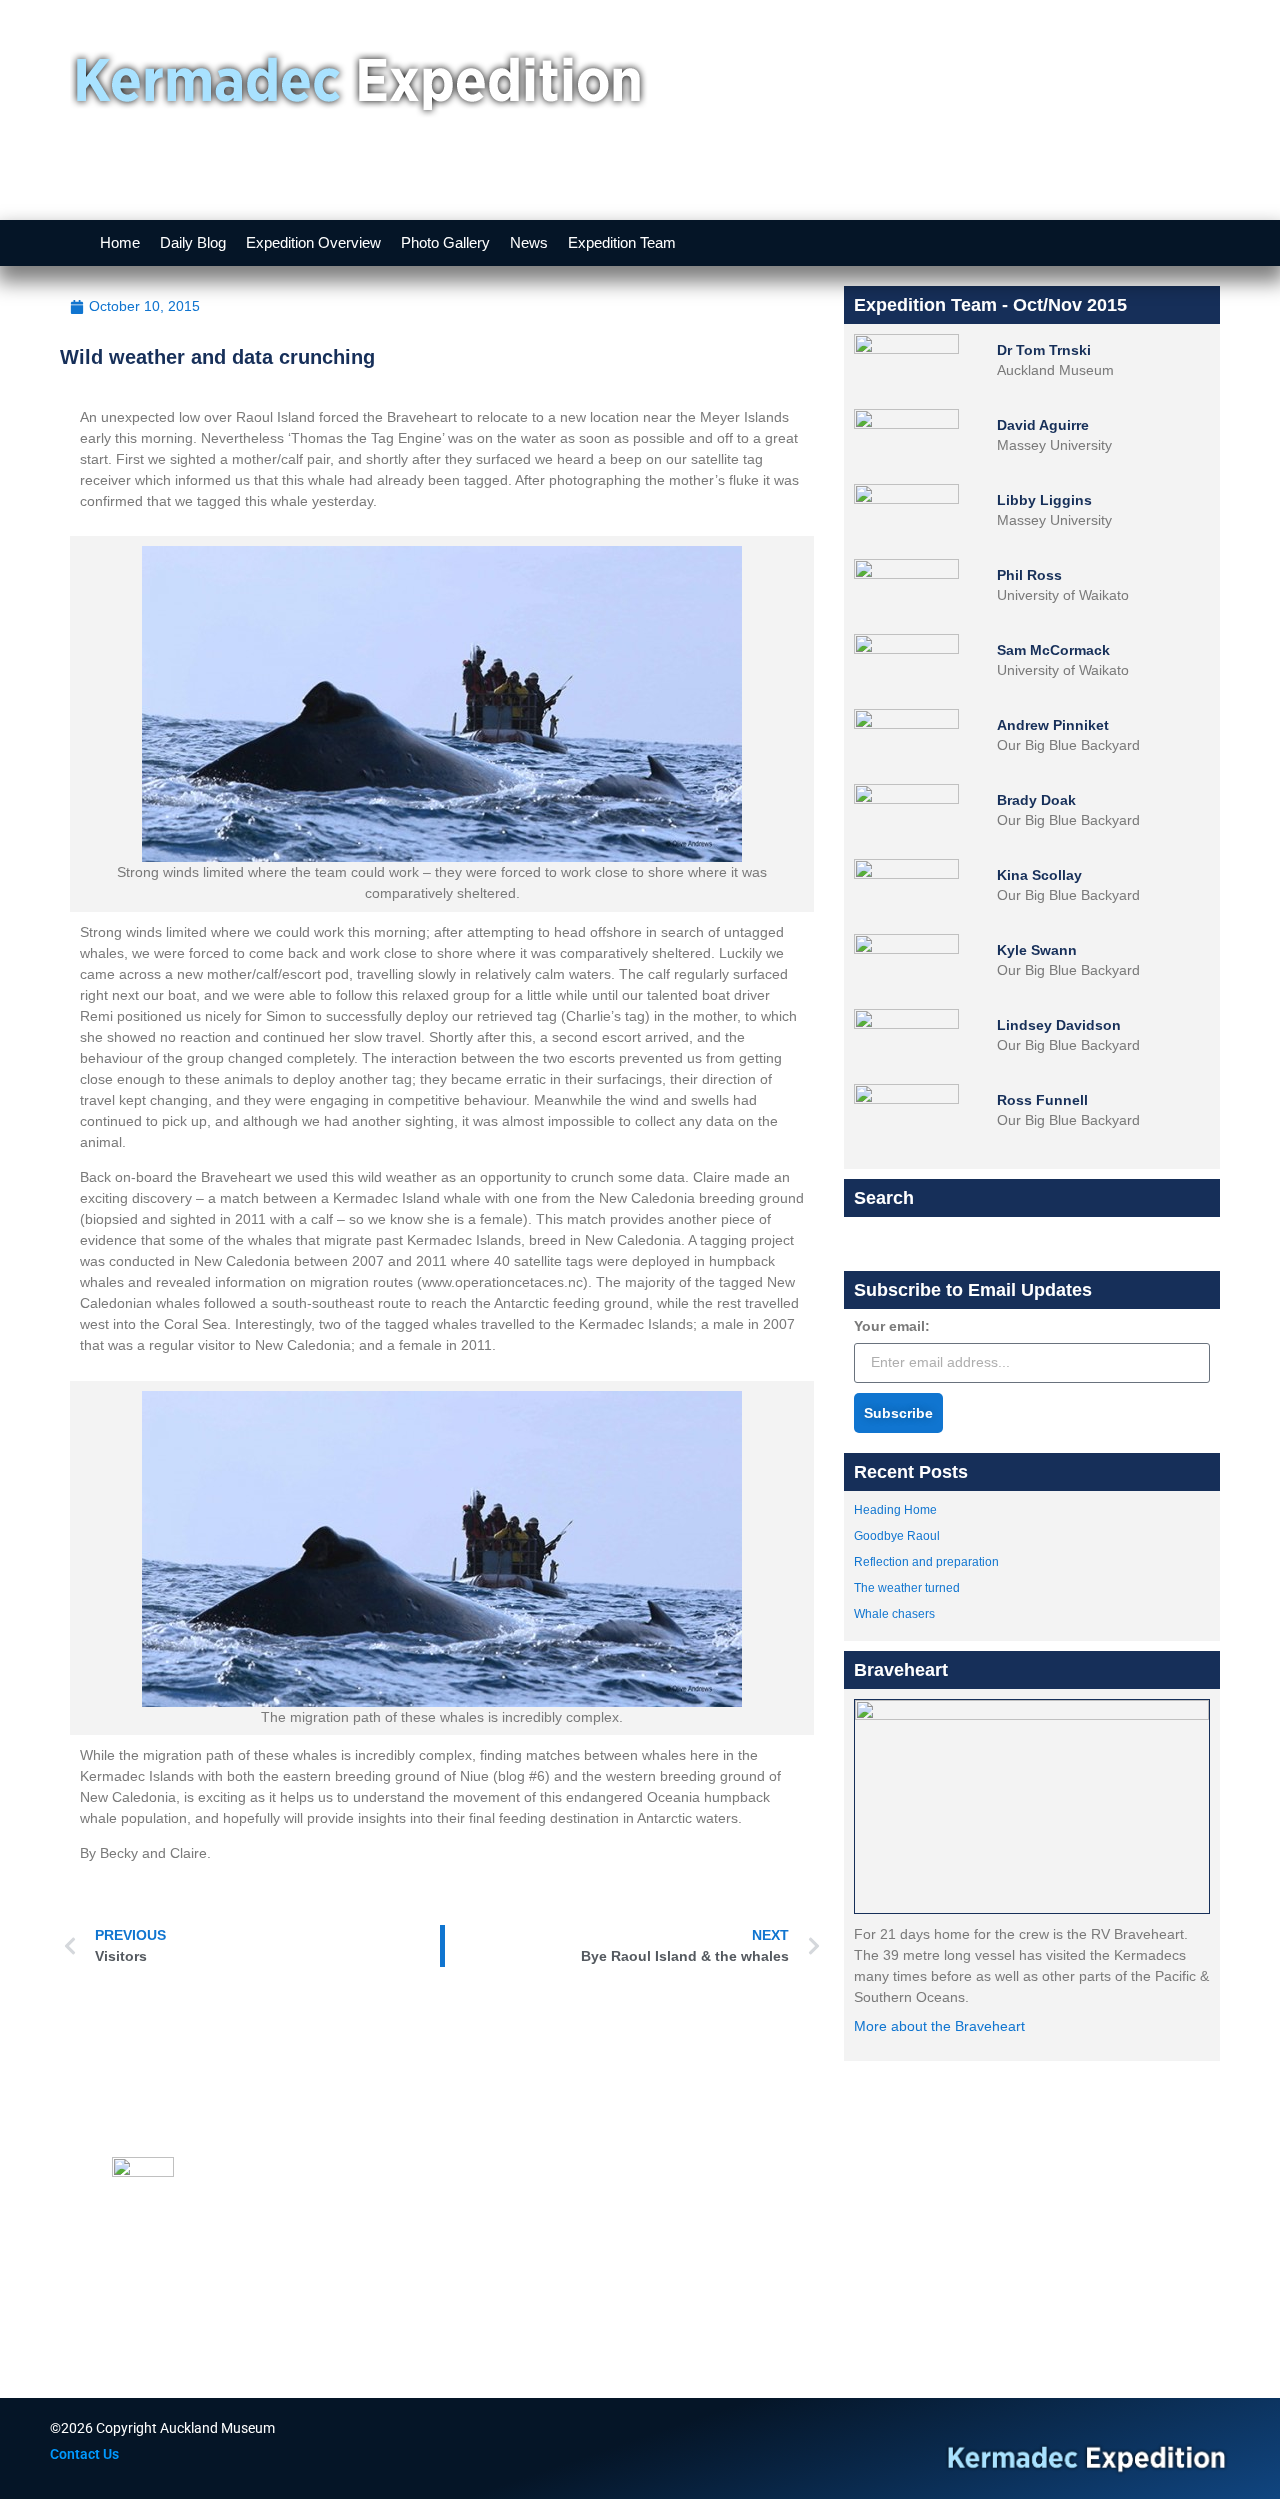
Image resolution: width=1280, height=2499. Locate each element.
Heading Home (895, 1510)
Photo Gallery (445, 242)
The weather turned (907, 1588)
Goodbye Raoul (897, 1536)
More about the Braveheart (939, 2026)
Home (120, 242)
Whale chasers (894, 1614)
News (529, 242)
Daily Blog (193, 242)
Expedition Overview (313, 242)
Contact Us (84, 2454)
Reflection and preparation (926, 1562)
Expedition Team (622, 242)
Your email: (892, 1326)
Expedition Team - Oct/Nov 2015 (990, 305)
